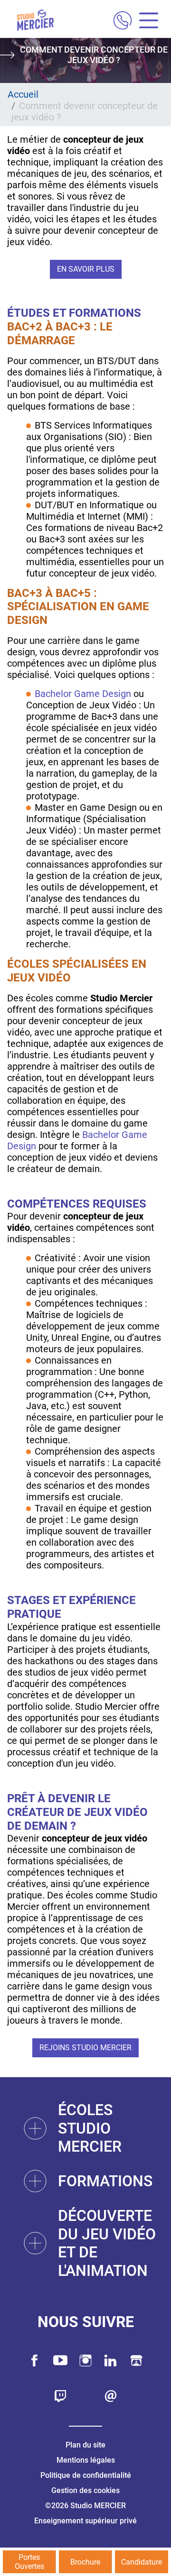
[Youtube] (60, 2361)
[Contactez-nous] (111, 2396)
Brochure (85, 2562)
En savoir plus (86, 269)
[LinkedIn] (111, 2361)
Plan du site (85, 2445)
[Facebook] (35, 2361)
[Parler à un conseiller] (123, 22)
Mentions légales (86, 2460)
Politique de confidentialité (86, 2475)
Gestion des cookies (85, 2490)
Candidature (142, 2562)
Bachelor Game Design (83, 694)
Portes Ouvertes (29, 2562)
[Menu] (145, 22)
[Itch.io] (136, 2361)
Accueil (23, 94)
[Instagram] (85, 2361)
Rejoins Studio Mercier (85, 2048)
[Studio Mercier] (35, 21)
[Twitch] (60, 2396)
